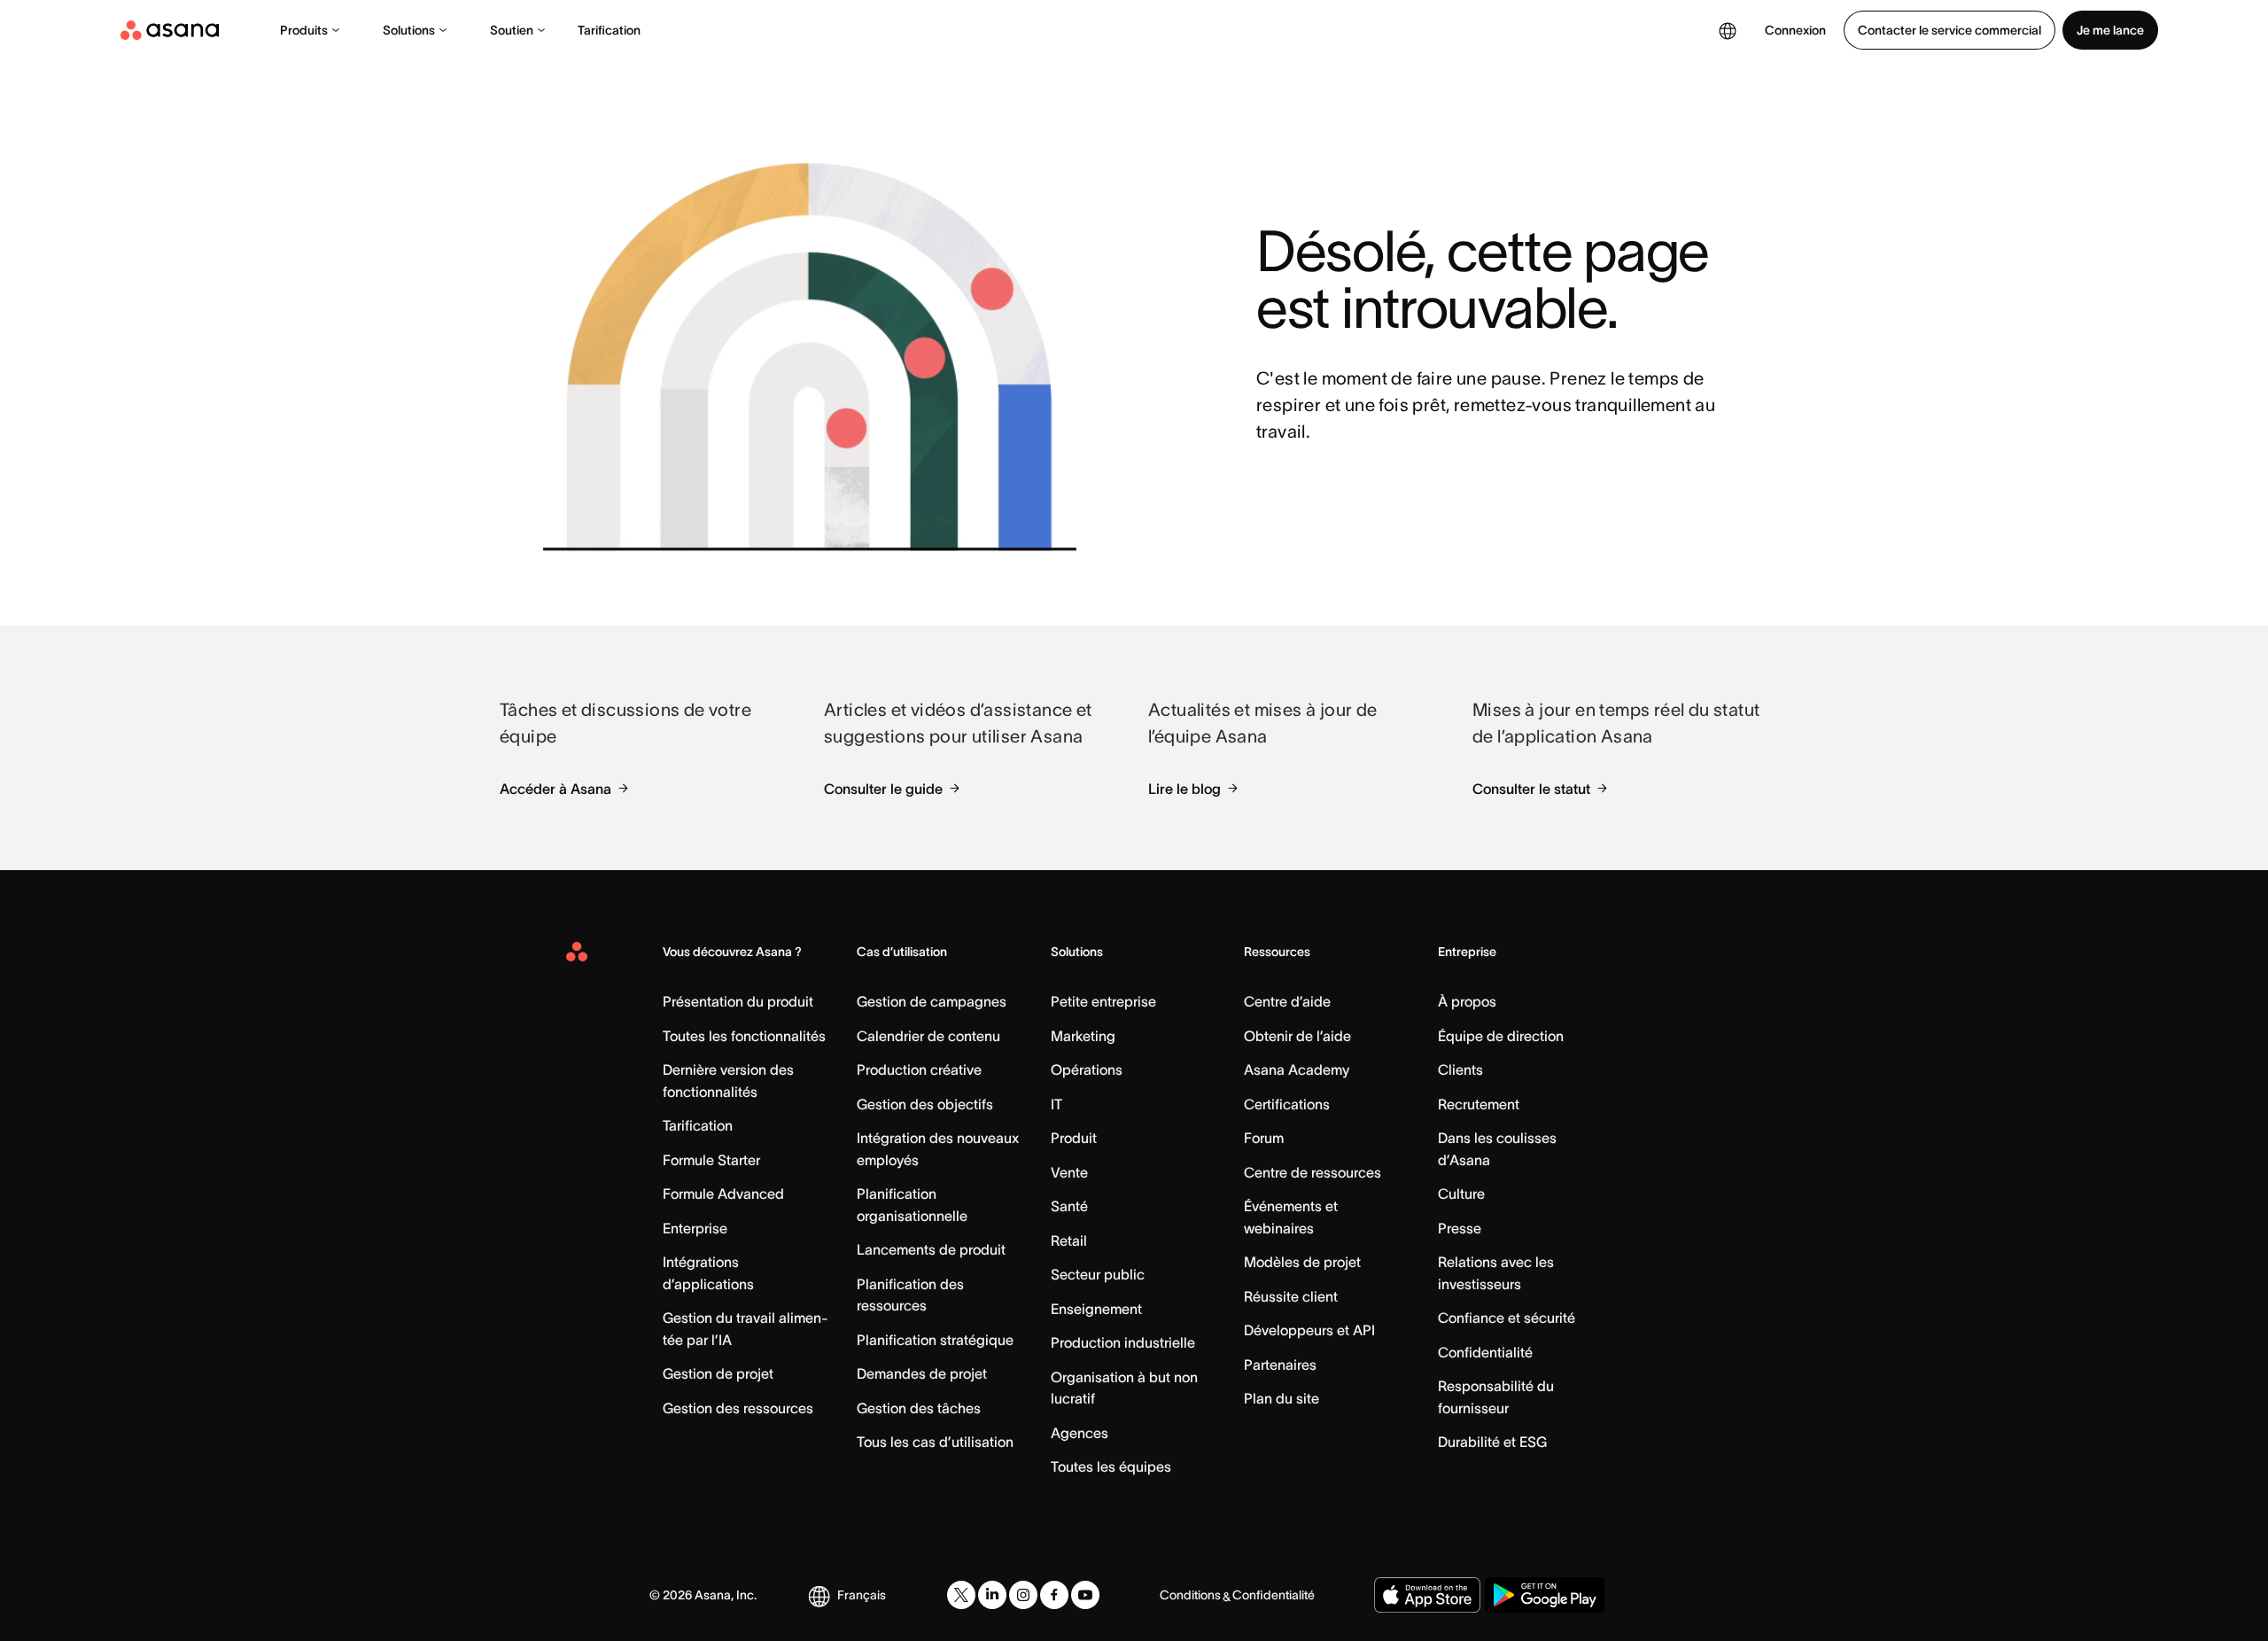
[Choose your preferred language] (1728, 30)
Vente (1069, 1172)
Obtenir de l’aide (1297, 1036)
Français (862, 1595)
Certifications (1287, 1104)
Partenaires (1280, 1365)
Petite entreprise (1103, 1001)
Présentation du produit (738, 1001)
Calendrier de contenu (928, 1036)
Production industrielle (1123, 1342)
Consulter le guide (883, 789)
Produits (304, 30)
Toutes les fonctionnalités (744, 1036)
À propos (1467, 1001)
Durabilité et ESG (1492, 1442)
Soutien (512, 30)
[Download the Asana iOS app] (1427, 1595)
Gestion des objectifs (925, 1104)
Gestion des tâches (919, 1408)
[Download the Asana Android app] (1545, 1595)
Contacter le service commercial (1950, 30)
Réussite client (1291, 1296)
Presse (1460, 1228)
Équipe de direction (1501, 1036)
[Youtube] (1085, 1595)
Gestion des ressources (738, 1408)
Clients (1460, 1069)
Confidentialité (1485, 1352)
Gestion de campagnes (932, 1001)
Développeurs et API (1309, 1330)
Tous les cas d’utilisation (935, 1442)
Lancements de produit (931, 1249)
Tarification (609, 30)
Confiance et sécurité (1507, 1318)
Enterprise (695, 1228)
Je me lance (2110, 30)
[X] (961, 1595)
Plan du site (1282, 1398)
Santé (1069, 1206)
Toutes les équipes (1111, 1466)
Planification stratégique (935, 1340)
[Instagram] (1023, 1595)
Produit (1074, 1138)
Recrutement (1479, 1104)
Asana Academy (1297, 1069)
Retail (1069, 1240)
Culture (1461, 1194)
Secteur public (1098, 1274)
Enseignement (1096, 1309)
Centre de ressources (1313, 1172)
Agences (1080, 1433)
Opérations (1087, 1069)
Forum (1264, 1138)
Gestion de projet (718, 1373)
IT (1056, 1104)
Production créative (919, 1069)
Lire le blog (1184, 789)
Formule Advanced (723, 1194)
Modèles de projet (1302, 1262)
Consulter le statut (1531, 789)
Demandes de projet (922, 1373)
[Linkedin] (992, 1595)
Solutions (409, 30)
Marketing (1083, 1036)
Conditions (1190, 1595)
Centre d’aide (1287, 1001)
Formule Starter (711, 1160)
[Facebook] (1054, 1595)
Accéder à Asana (555, 789)
